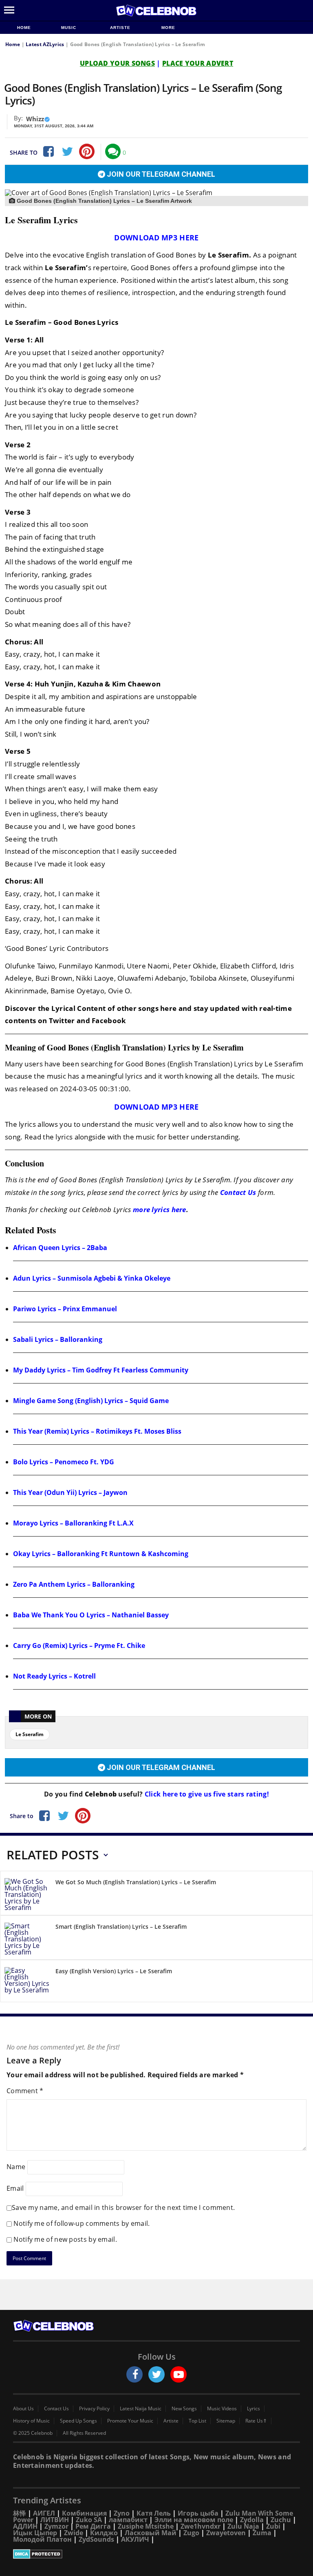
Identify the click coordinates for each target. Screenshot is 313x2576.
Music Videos (222, 2409)
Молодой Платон (42, 2539)
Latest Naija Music (141, 2409)
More (168, 28)
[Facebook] (48, 151)
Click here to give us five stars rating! (206, 1794)
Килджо (104, 2533)
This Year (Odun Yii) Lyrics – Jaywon (70, 1492)
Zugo (191, 2533)
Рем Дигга (93, 2526)
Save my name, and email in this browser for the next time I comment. (123, 2207)
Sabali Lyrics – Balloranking (58, 1339)
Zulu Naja (243, 2526)
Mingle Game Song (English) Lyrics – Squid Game (91, 1401)
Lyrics (253, 2409)
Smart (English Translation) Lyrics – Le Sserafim (121, 1926)
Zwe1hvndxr (201, 2526)
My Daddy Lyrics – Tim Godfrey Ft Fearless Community (101, 1370)
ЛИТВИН (55, 2520)
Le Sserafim (30, 1734)
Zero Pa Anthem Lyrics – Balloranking (74, 1584)
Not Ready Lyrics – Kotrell (54, 1676)
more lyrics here (160, 1209)
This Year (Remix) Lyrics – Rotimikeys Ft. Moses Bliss (97, 1431)
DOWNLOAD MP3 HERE (156, 238)
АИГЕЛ (44, 2513)
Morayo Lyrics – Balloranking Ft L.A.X (73, 1523)
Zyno (122, 2513)
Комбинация (84, 2513)
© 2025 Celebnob (33, 2433)
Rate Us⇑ (256, 2421)
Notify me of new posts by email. (65, 2239)
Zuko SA (89, 2520)
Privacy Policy (94, 2409)
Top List (197, 2421)
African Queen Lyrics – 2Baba (60, 1248)
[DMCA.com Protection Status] (156, 2554)
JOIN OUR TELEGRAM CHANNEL (160, 174)
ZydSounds (96, 2539)
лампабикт (128, 2520)
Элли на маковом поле (194, 2520)
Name (16, 2166)
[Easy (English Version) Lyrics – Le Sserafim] (27, 1982)
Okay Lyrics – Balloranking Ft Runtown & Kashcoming (101, 1554)
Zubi (273, 2526)
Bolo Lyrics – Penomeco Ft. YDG (64, 1462)
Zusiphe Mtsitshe (146, 2526)
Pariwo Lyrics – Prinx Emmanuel (65, 1309)
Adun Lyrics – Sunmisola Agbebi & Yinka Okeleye (92, 1278)
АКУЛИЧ (135, 2539)
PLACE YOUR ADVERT (198, 63)
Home (24, 28)
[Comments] (113, 151)
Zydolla (252, 2520)
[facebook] (134, 2374)
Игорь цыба (198, 2513)
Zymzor (56, 2526)
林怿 (20, 2513)
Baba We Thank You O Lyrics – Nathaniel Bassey (91, 1615)
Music (69, 28)
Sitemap (226, 2421)
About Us (23, 2409)
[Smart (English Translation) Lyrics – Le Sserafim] (27, 1939)
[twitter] (156, 2374)
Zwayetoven (226, 2533)
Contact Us (238, 1192)
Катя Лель (154, 2513)
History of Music (31, 2421)
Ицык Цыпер (35, 2533)
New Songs (184, 2409)
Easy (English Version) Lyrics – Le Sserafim (114, 1971)
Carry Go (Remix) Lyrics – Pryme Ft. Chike (79, 1646)
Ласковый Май (151, 2533)
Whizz (35, 119)
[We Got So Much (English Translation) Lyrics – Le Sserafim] (27, 1894)
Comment (25, 2091)
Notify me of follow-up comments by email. (82, 2223)
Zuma (262, 2533)
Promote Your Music (130, 2421)
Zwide (74, 2533)
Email (15, 2188)
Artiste (120, 28)
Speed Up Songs (78, 2421)
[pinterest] (87, 151)
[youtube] (179, 2374)
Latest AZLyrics (45, 44)
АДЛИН (25, 2526)
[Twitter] (67, 151)
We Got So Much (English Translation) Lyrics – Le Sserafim (136, 1882)
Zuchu (281, 2520)
